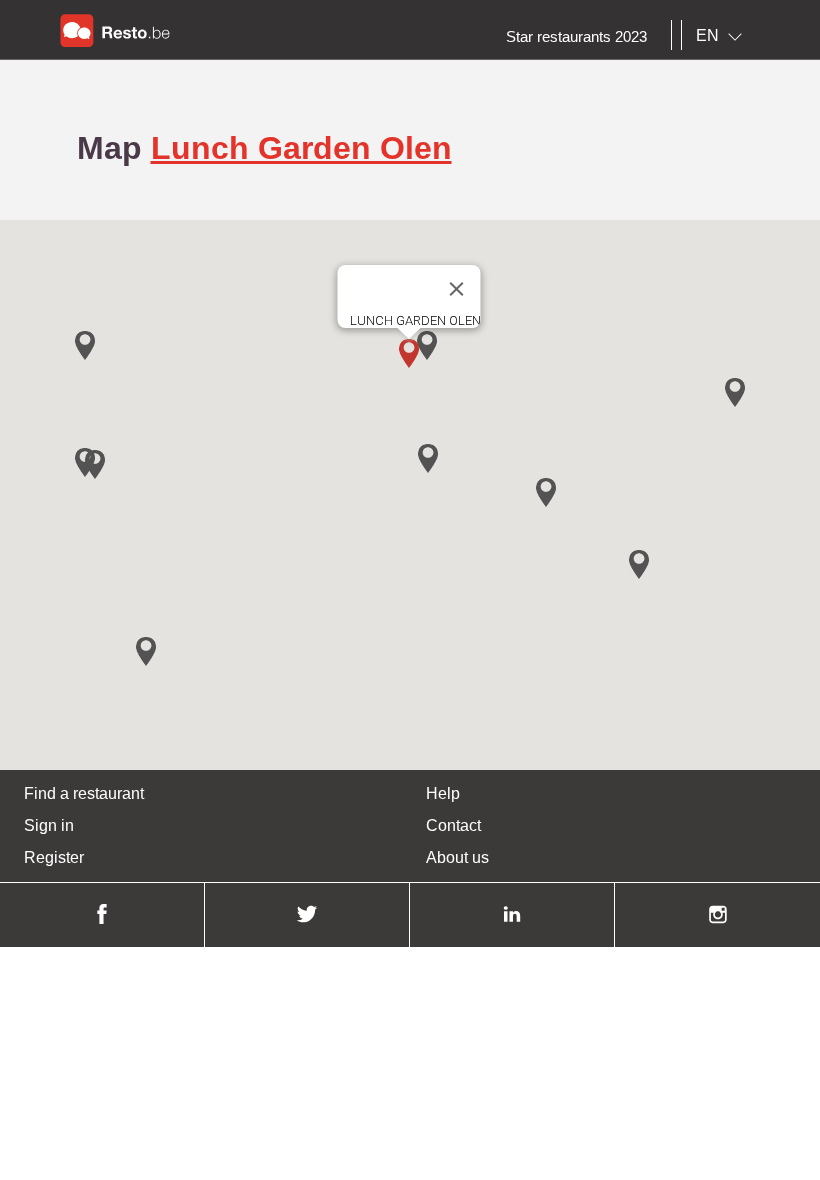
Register (54, 857)
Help (443, 793)
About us (457, 857)
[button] (409, 353)
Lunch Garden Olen (301, 148)
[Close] (457, 289)
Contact (453, 825)
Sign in (49, 825)
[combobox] (723, 36)
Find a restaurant (84, 793)
